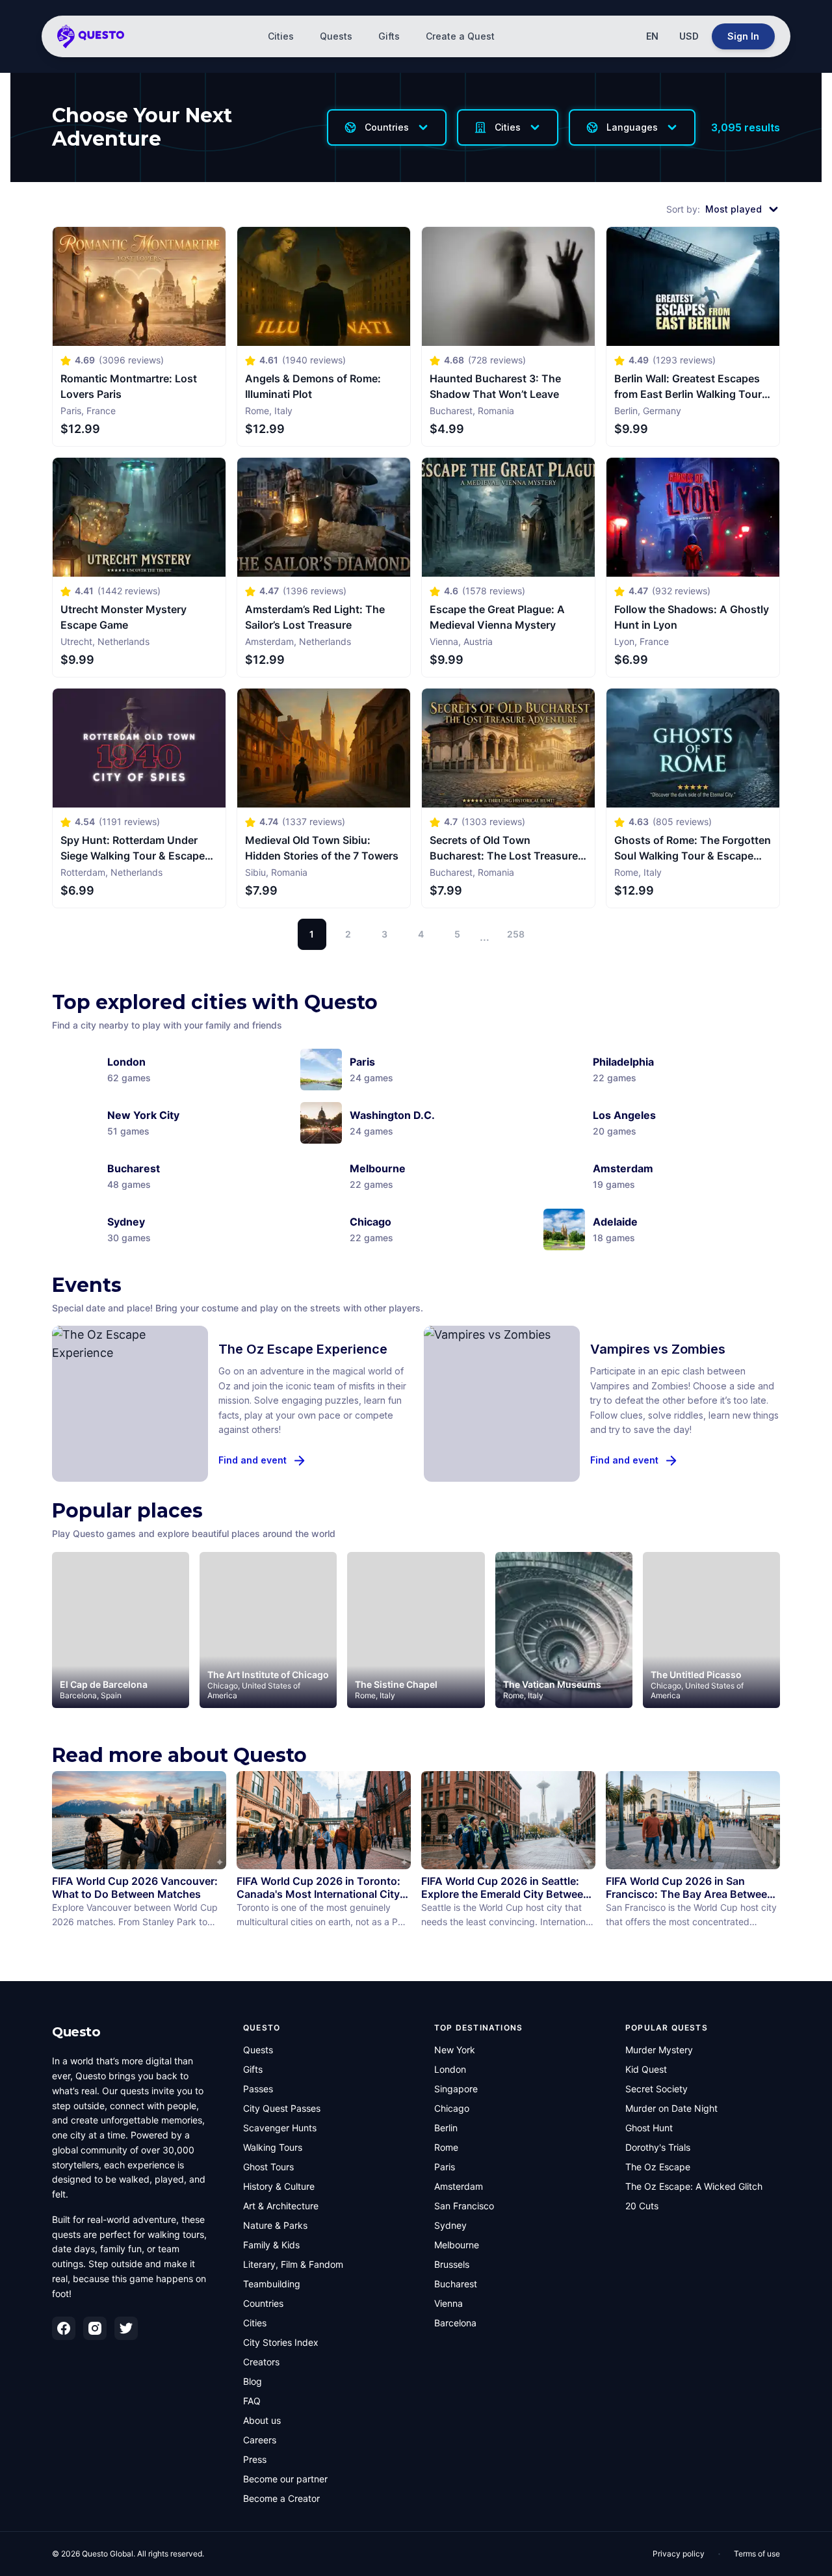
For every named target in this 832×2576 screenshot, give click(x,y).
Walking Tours (273, 2147)
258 (516, 934)
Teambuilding (272, 2284)
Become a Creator (281, 2498)
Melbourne (457, 2245)
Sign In (743, 36)
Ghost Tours (268, 2167)
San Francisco (464, 2206)
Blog (253, 2381)
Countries (263, 2303)
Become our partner (285, 2479)
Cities (281, 36)
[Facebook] (64, 2328)
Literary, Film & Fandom (293, 2264)
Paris (445, 2167)
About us (262, 2420)
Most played (734, 209)
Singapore (456, 2089)
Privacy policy (679, 2554)
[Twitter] (126, 2328)
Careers (260, 2440)
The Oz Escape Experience (303, 1349)
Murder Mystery (659, 2050)
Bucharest (456, 2284)
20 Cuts (642, 2206)
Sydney (450, 2225)
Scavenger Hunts (280, 2128)
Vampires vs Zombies (658, 1349)
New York (455, 2050)
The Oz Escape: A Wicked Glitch (694, 2186)
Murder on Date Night (671, 2108)
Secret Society (656, 2089)
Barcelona (455, 2323)
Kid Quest (646, 2069)
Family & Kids (271, 2245)
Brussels (452, 2264)
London (450, 2069)
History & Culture (279, 2186)
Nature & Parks (275, 2225)
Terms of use (757, 2554)
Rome (446, 2147)
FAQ (252, 2401)
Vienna (448, 2303)
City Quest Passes (282, 2108)
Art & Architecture (281, 2206)
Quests (336, 36)
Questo (76, 2032)
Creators (261, 2362)
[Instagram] (95, 2328)
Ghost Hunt (649, 2128)
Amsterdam (459, 2186)
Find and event (253, 1460)
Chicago (452, 2108)
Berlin (446, 2128)
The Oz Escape (658, 2167)
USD (689, 36)
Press (255, 2459)
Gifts (389, 36)
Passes (258, 2089)
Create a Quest (460, 36)
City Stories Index (281, 2342)
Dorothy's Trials (658, 2147)
